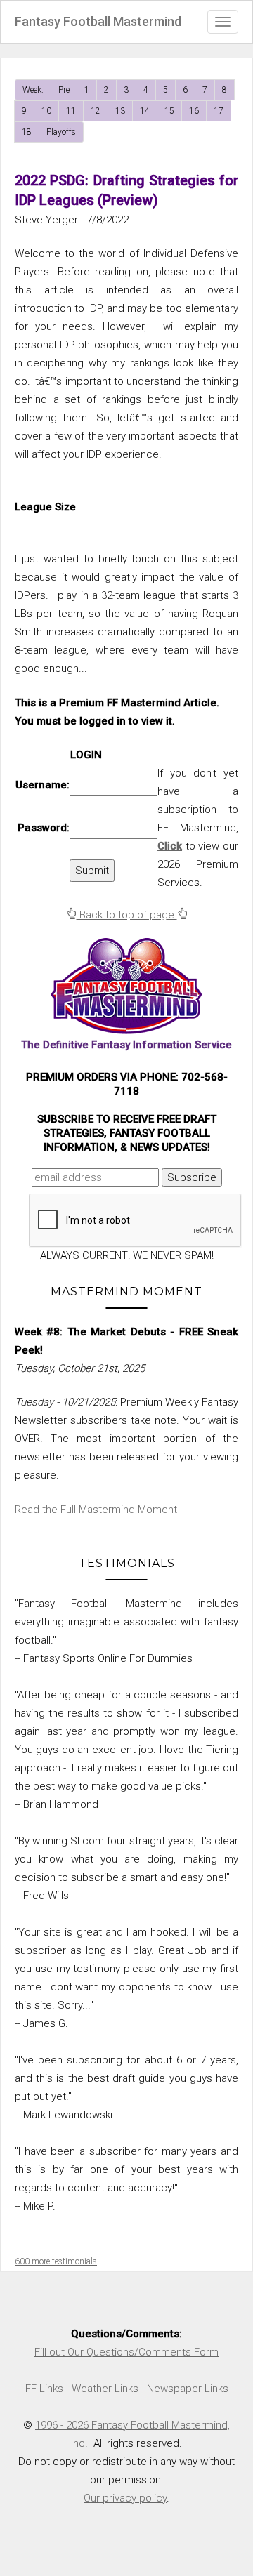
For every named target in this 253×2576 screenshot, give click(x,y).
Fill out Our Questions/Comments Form (126, 2352)
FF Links (44, 2389)
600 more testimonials (56, 2261)
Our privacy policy (125, 2498)
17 (219, 111)
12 (96, 111)
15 (169, 111)
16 (194, 111)
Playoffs (61, 132)
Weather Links (105, 2389)
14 (145, 111)
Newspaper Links (188, 2389)
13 (120, 111)
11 (71, 111)
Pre (64, 90)
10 (46, 111)
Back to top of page (127, 915)
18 (27, 132)
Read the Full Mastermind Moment (96, 1510)
